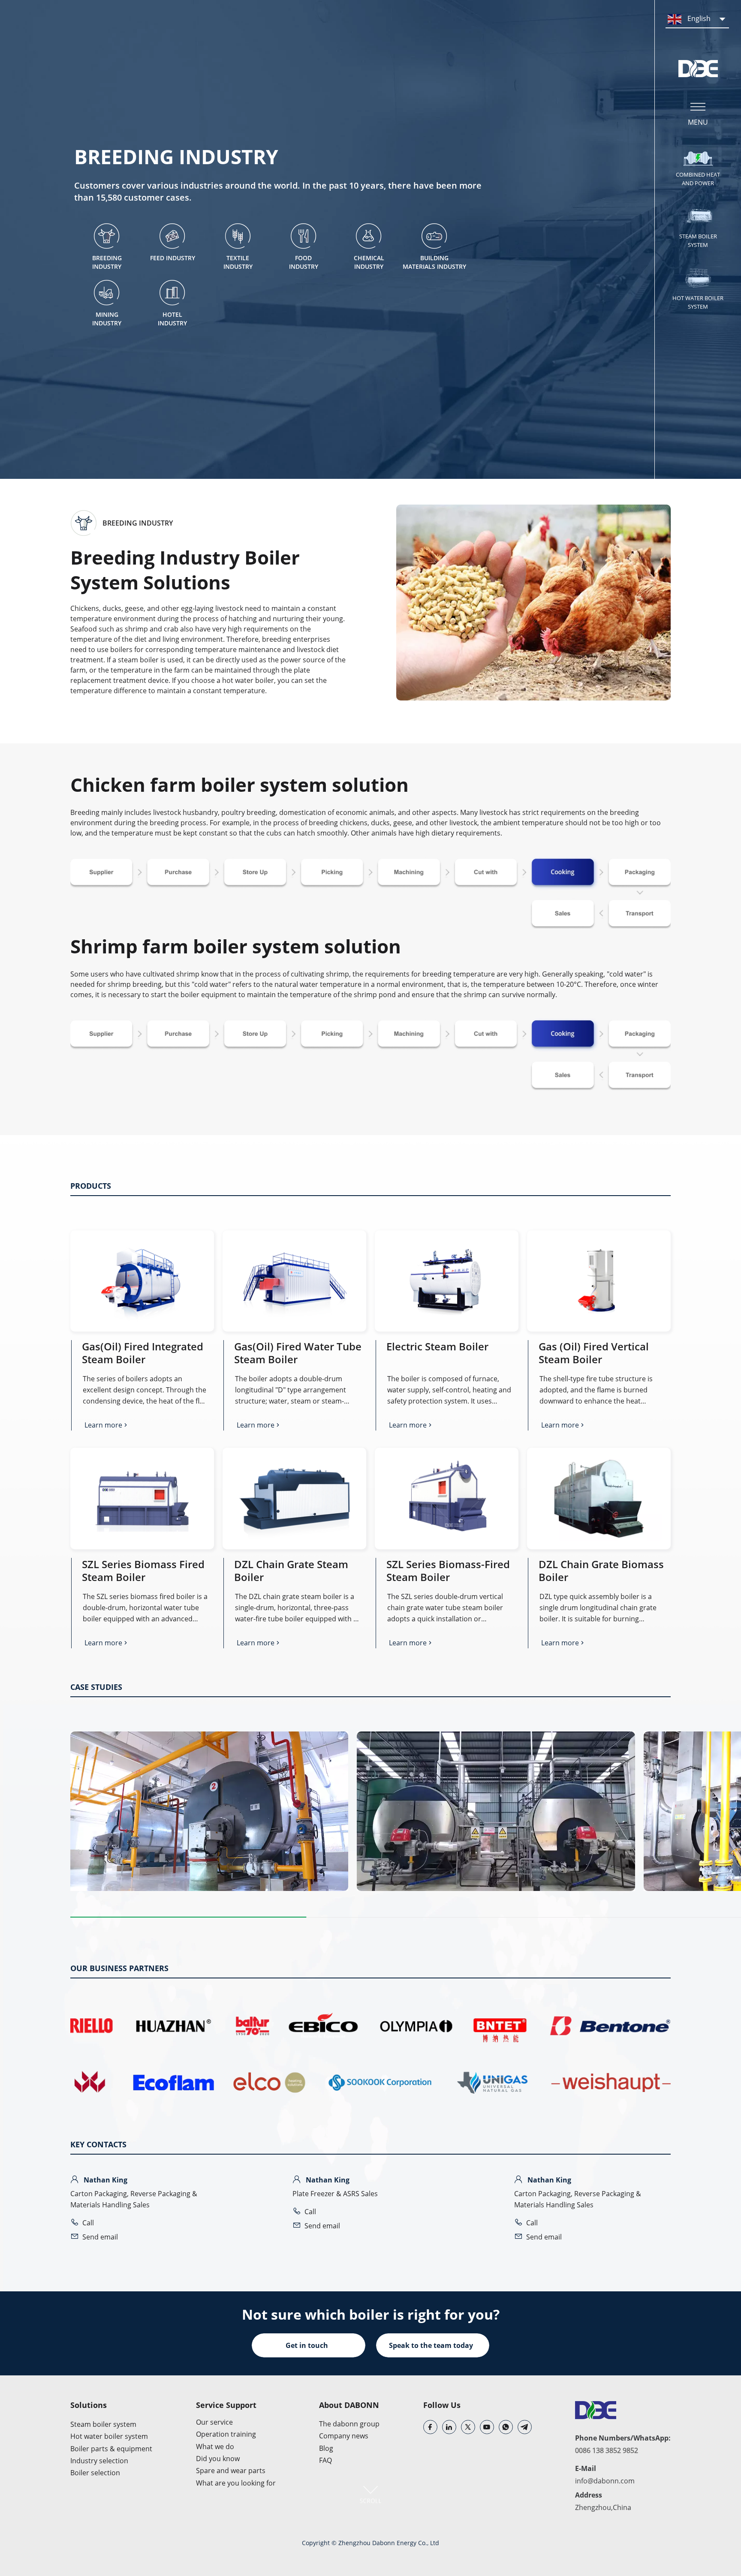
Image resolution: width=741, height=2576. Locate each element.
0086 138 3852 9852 (607, 2450)
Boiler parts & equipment (111, 2449)
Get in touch (307, 2345)
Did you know (218, 2459)
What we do (215, 2447)
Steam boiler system (103, 2424)
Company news (344, 2436)
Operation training (226, 2434)
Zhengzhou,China (603, 2507)
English (698, 18)
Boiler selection (95, 2473)
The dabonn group (349, 2424)
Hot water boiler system (109, 2436)
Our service (214, 2422)
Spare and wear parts (231, 2471)
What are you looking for (236, 2483)
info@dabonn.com (605, 2481)
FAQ (325, 2460)
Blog (326, 2448)
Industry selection (99, 2461)
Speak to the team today (431, 2345)
